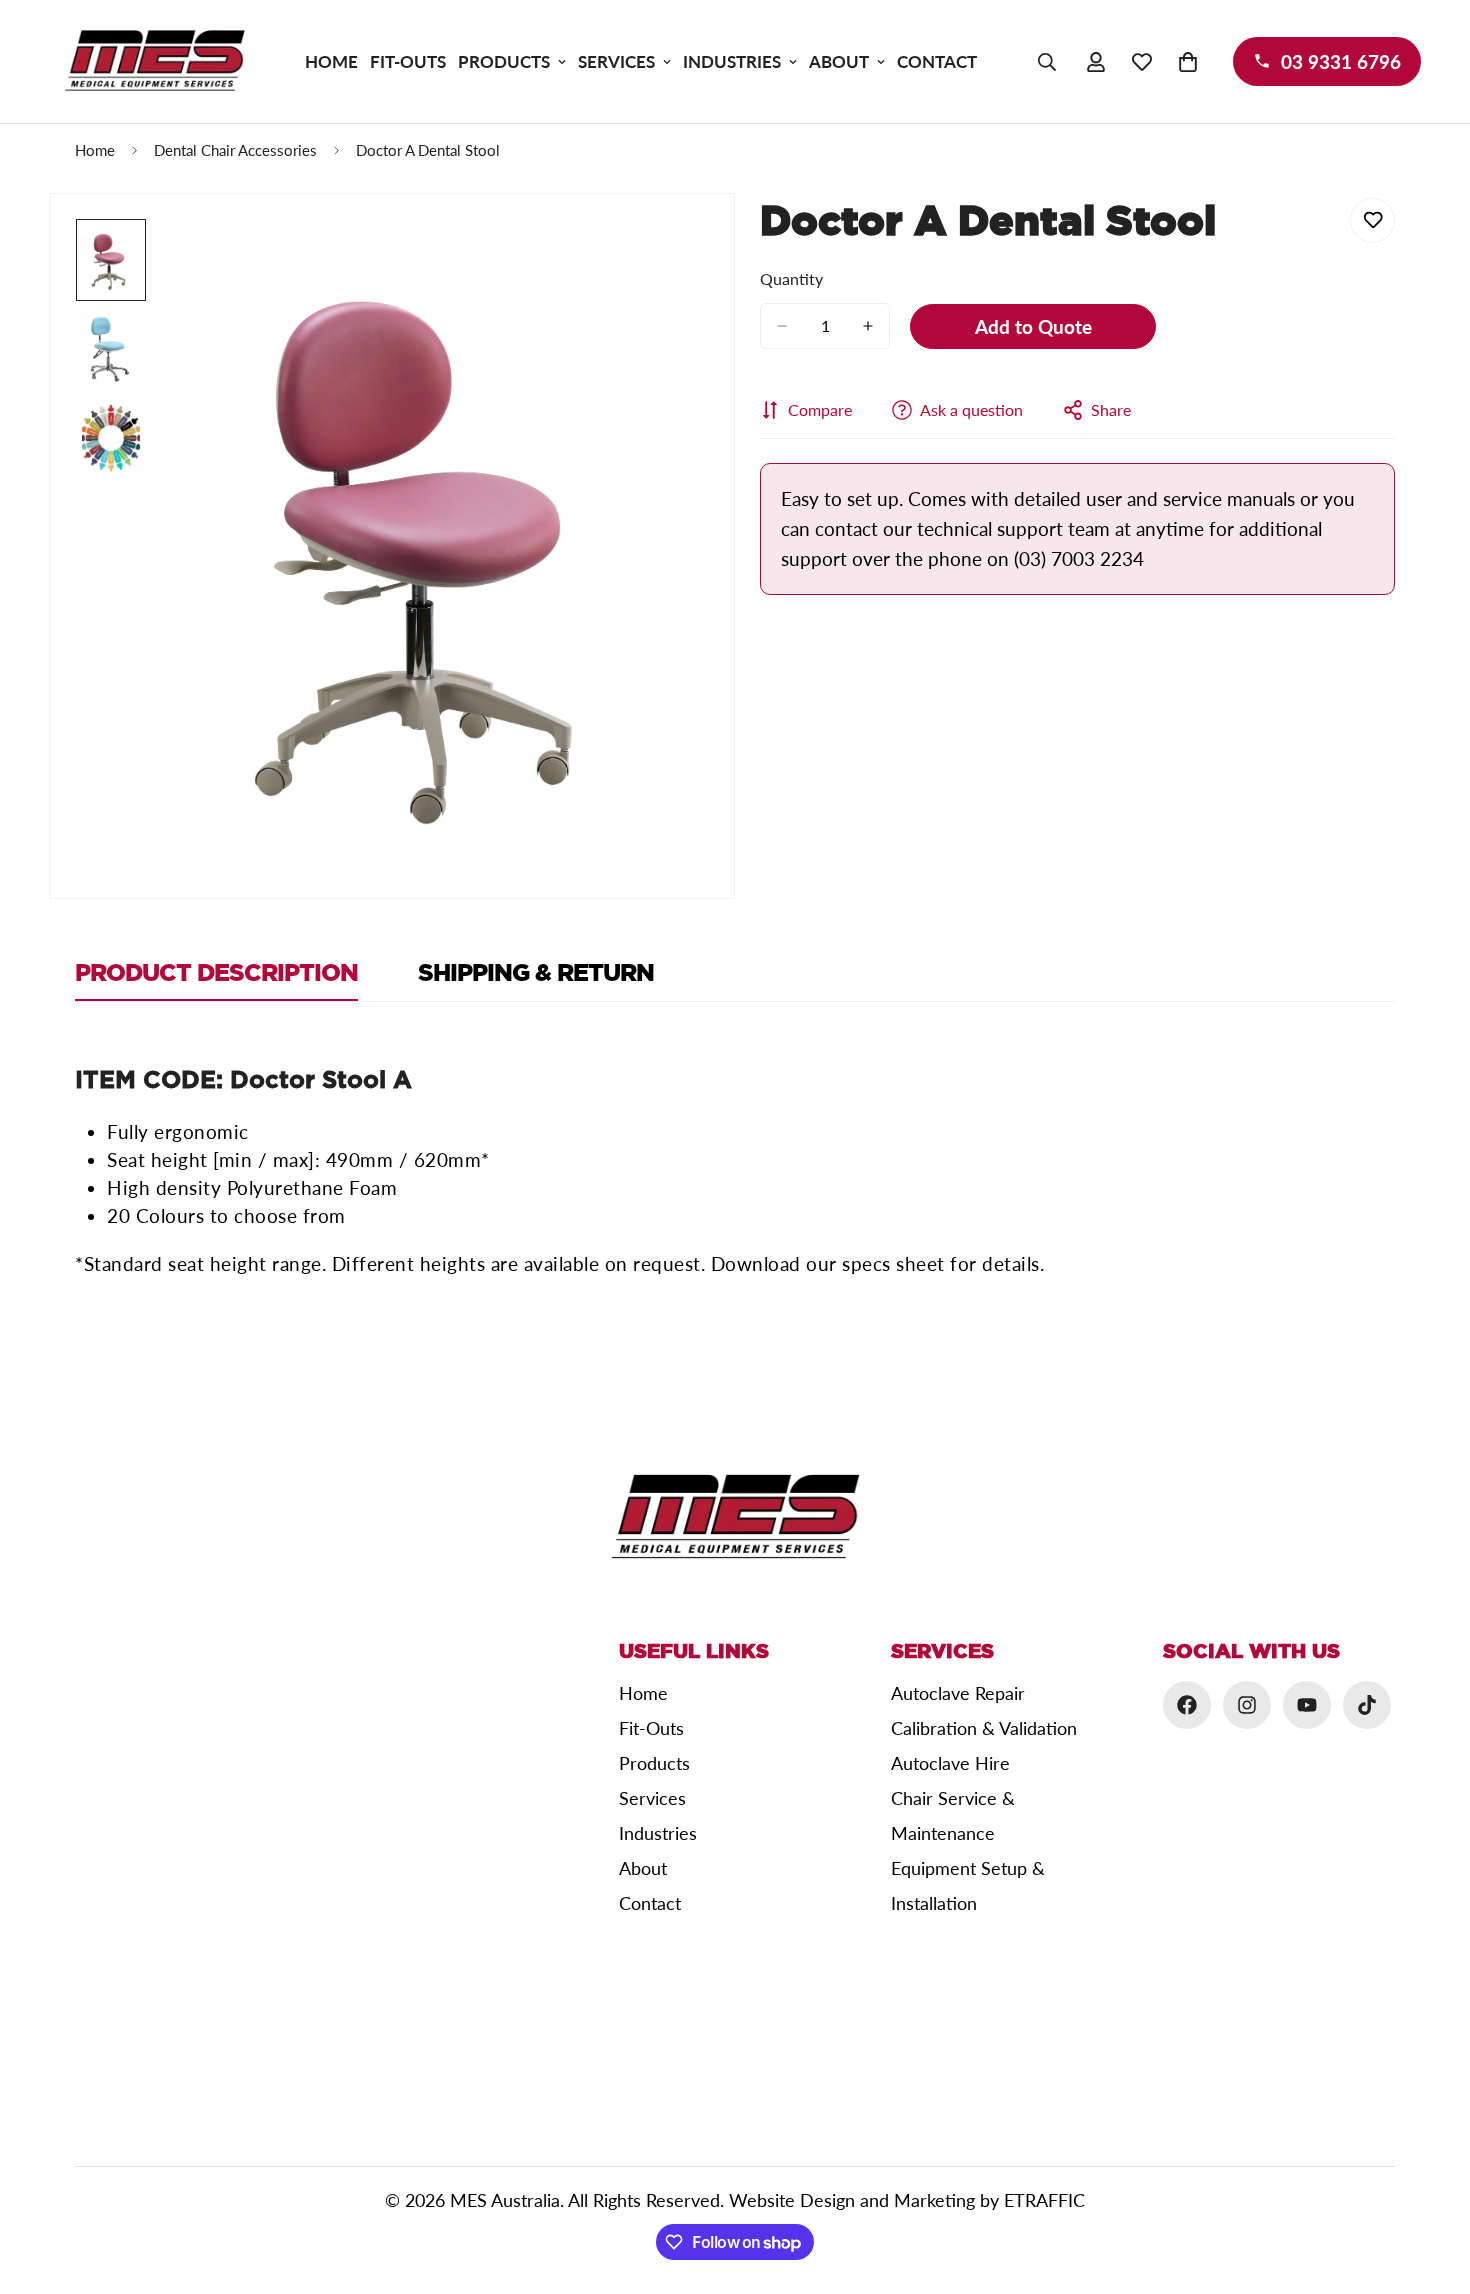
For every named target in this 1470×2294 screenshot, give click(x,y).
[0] (1188, 62)
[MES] (155, 61)
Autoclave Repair (958, 1693)
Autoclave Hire (950, 1763)
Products (504, 61)
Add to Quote (1033, 326)
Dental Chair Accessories (235, 150)
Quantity (791, 278)
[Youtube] (1307, 1705)
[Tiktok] (1367, 1705)
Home (331, 61)
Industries (732, 61)
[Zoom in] (666, 261)
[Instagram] (1247, 1705)
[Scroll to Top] (1431, 2185)
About (839, 61)
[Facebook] (1187, 1705)
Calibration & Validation (984, 1728)
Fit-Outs (408, 61)
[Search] (1047, 62)
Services (616, 61)
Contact (937, 61)
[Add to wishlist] (1372, 220)
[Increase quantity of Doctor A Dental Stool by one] (868, 326)
